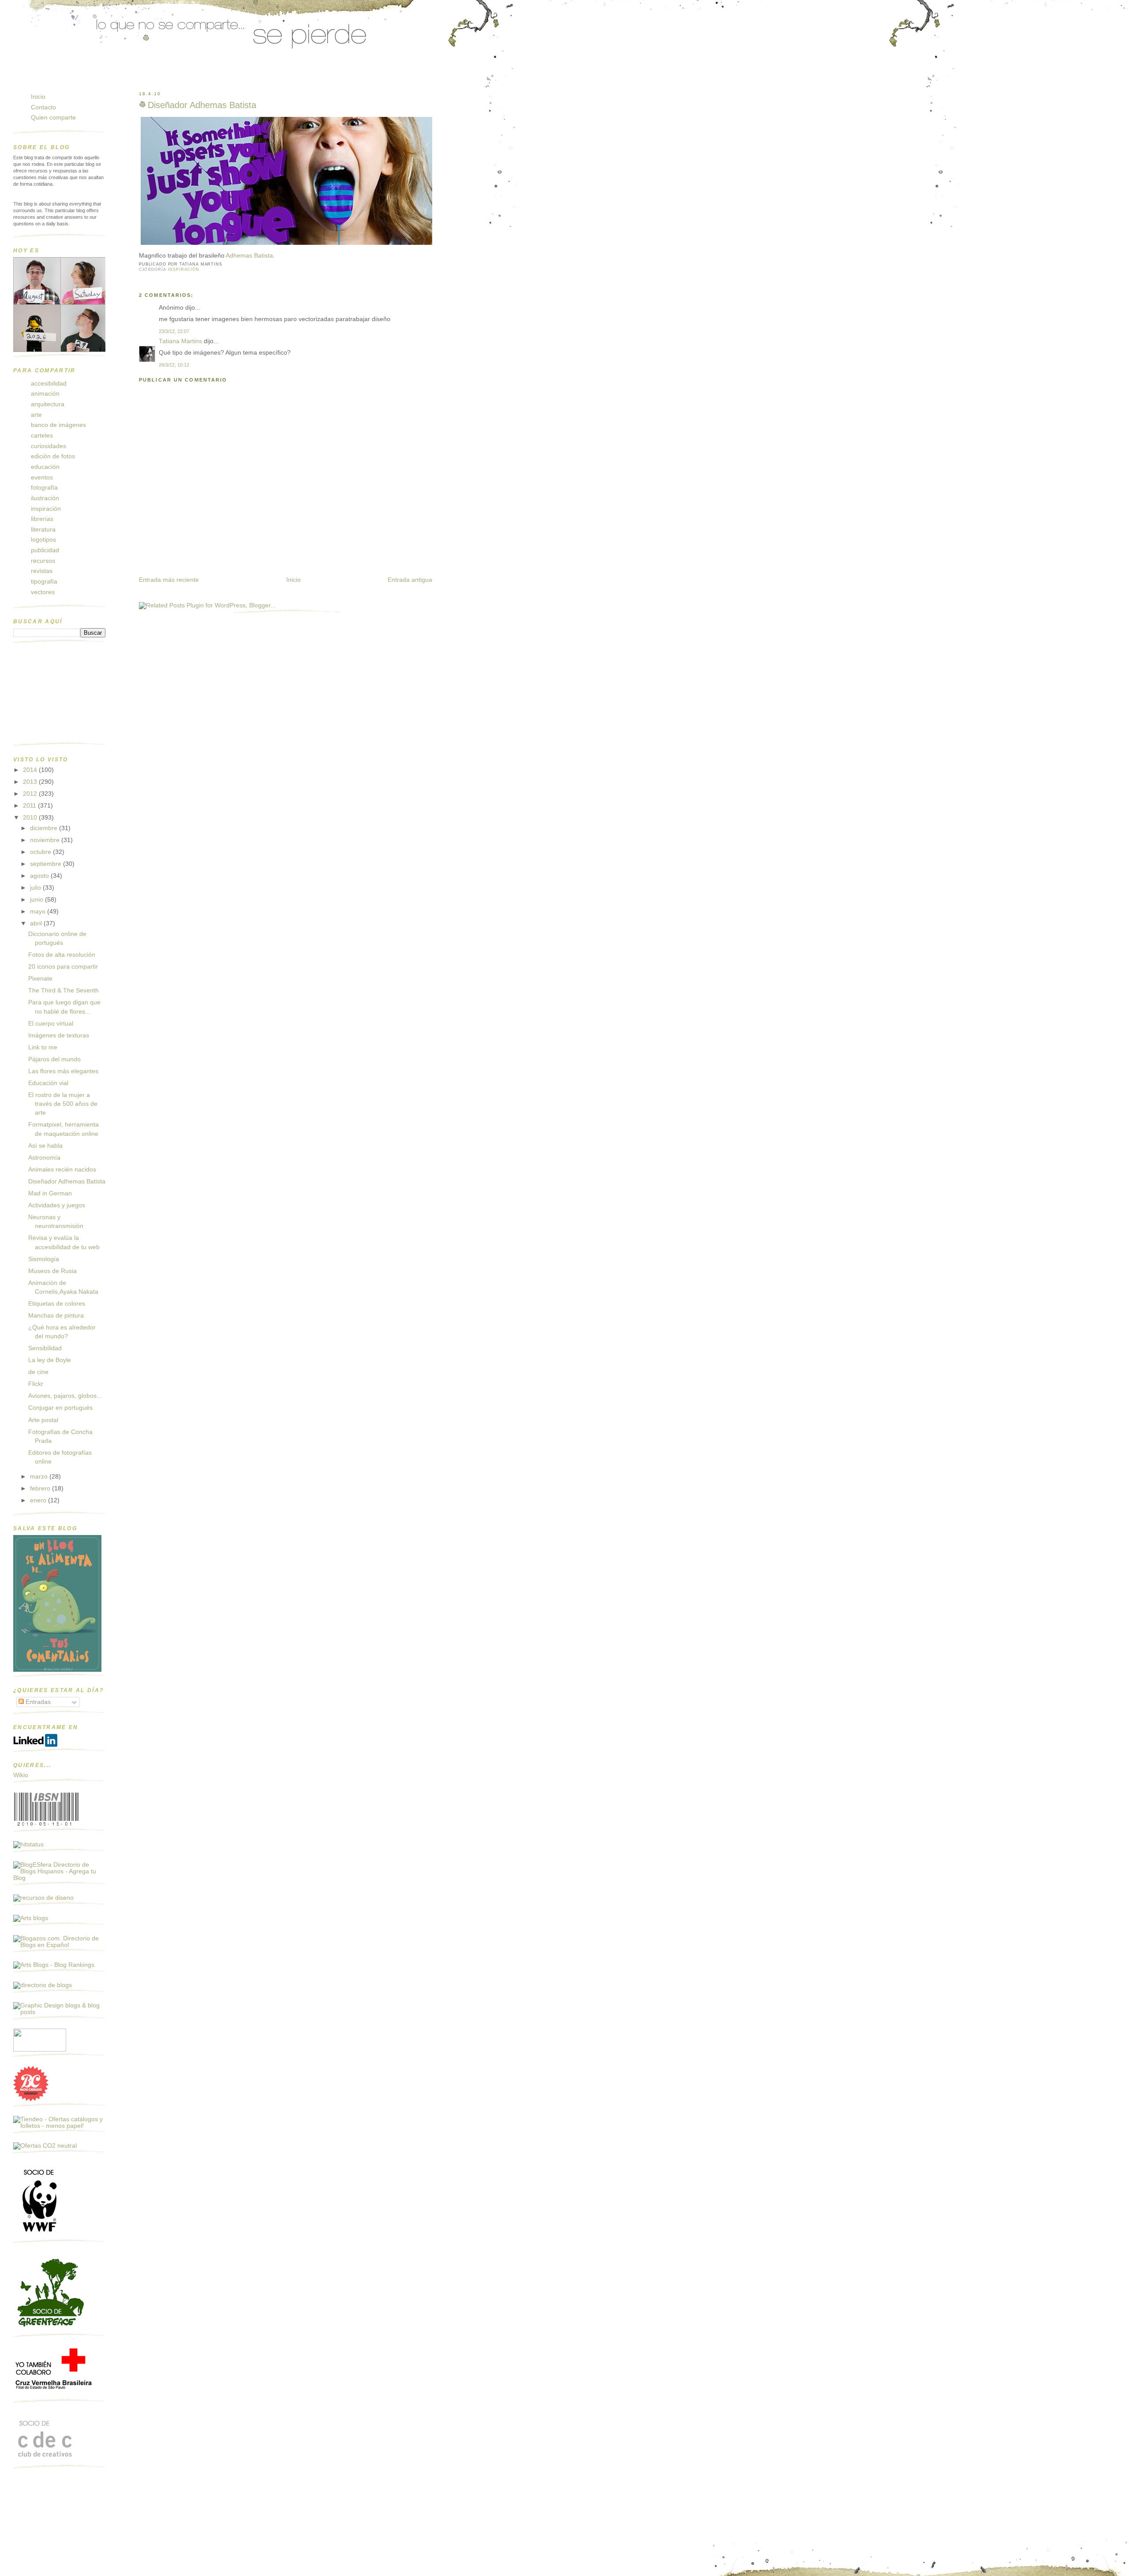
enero (39, 1500)
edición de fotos (53, 456)
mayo (39, 912)
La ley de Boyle (50, 1360)
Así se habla (45, 1146)
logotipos (43, 540)
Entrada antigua (410, 580)
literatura (43, 530)
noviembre (46, 840)
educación (45, 467)
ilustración (45, 498)
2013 (31, 782)
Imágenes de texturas (59, 1035)
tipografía (44, 582)
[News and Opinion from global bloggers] (40, 2050)
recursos (43, 561)
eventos (42, 477)
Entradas (37, 1702)
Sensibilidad (45, 1348)
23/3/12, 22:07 (174, 331)
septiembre (47, 864)
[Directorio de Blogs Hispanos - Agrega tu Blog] (59, 1878)
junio (37, 900)
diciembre (45, 828)
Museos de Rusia (52, 1271)
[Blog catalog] (31, 2099)
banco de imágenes (58, 425)
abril (37, 923)
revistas (42, 571)
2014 (31, 770)
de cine (38, 1372)
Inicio (293, 580)
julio (36, 888)
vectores (43, 592)
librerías (42, 519)
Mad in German (50, 1193)
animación (45, 394)
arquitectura (48, 404)
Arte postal (43, 1420)
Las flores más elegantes (63, 1071)
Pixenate (40, 979)
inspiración (184, 270)
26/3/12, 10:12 (174, 365)
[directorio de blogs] (43, 1985)
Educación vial (48, 1083)
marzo (40, 1477)
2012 (31, 794)
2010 (31, 818)
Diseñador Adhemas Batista (202, 105)
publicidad (45, 550)
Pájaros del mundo (54, 1059)
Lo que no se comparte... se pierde (82, 76)
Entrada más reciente (169, 580)
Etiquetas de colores (57, 1304)
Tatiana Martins (180, 341)
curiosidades (49, 446)
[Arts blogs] (31, 1918)
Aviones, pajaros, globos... (65, 1396)
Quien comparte (53, 118)
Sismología (44, 1259)
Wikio (21, 1775)
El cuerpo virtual (51, 1024)
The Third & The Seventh (64, 990)
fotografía (44, 488)
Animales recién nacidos (62, 1170)
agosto (40, 876)
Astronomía (44, 1158)
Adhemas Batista (249, 256)
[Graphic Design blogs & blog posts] (59, 2012)
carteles (42, 436)
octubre (41, 852)
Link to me (43, 1047)
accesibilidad (49, 384)
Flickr (36, 1384)
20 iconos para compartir (63, 967)
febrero (41, 1488)
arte (36, 415)
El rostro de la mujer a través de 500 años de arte (63, 1104)
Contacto (43, 107)
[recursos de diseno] (43, 1898)
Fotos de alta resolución (62, 955)
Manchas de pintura (56, 1316)
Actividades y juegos (57, 1205)
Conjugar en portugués (60, 1408)
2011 (30, 806)
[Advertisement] (57, 696)
